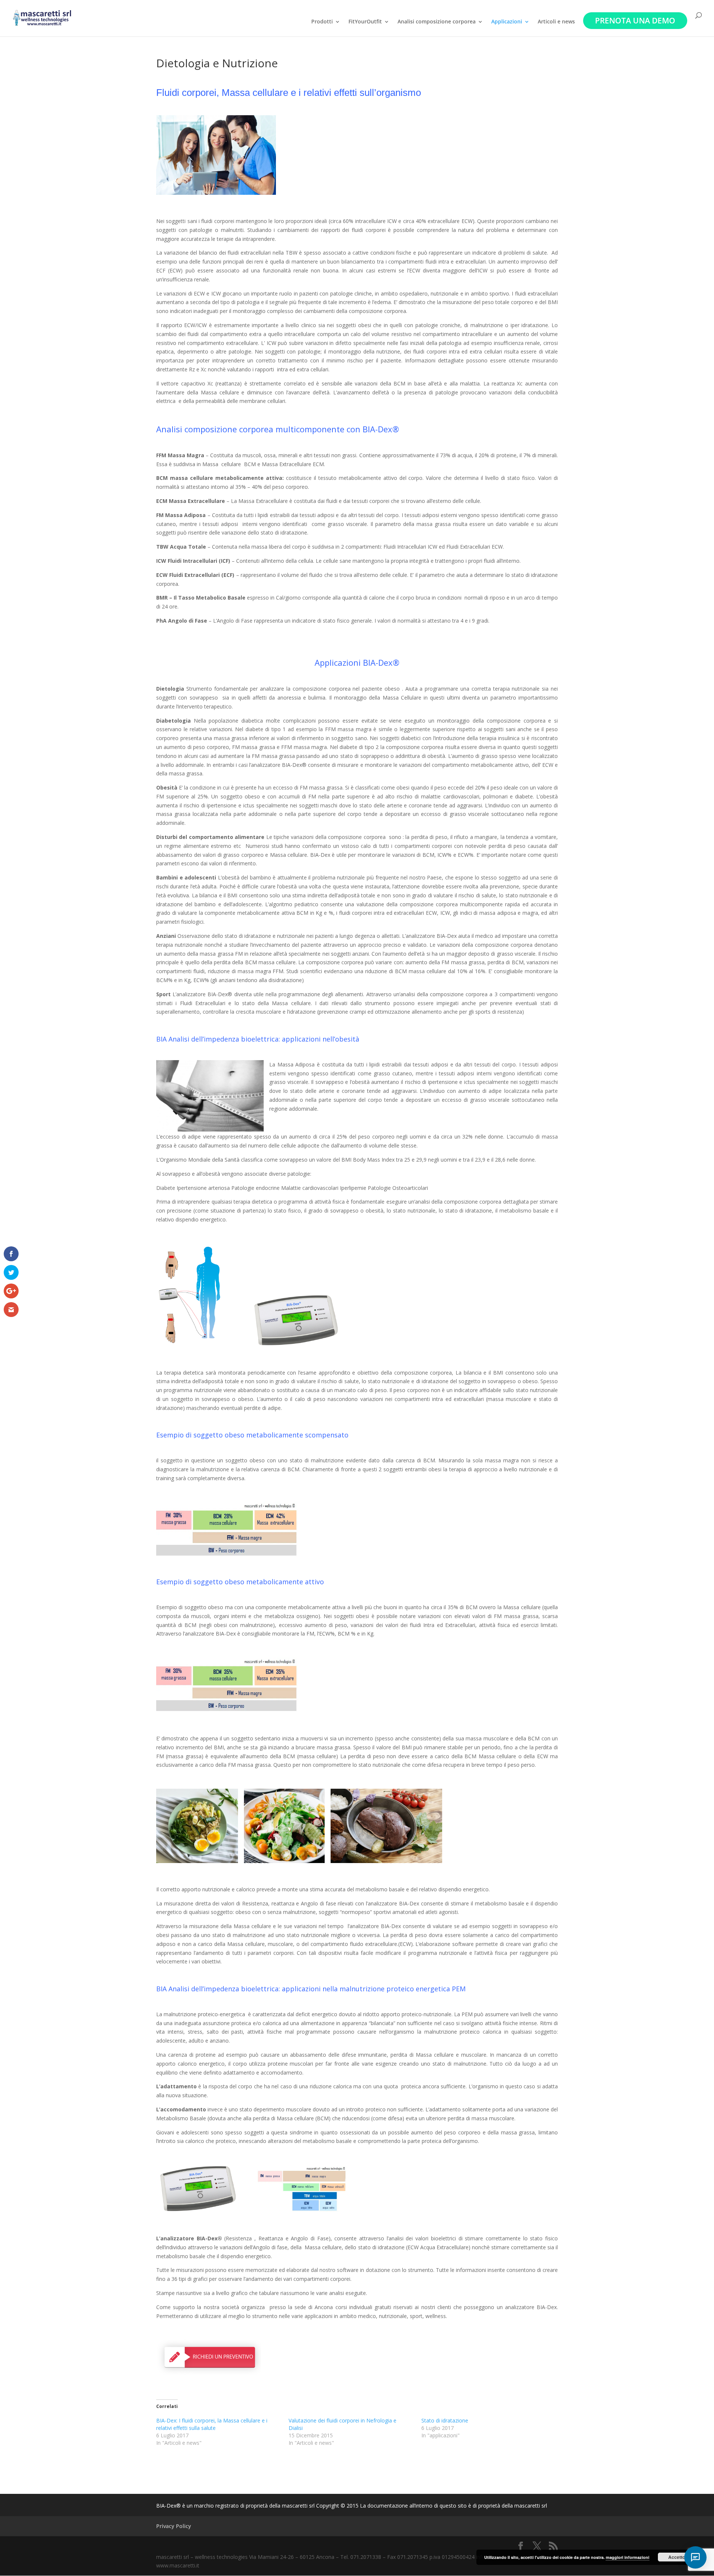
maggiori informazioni (628, 2557)
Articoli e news (556, 22)
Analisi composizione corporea (437, 22)
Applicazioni (507, 22)
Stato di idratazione (445, 2420)
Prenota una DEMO (635, 20)
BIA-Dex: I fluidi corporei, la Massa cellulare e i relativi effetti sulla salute (212, 2424)
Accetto (677, 2557)
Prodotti (322, 22)
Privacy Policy (174, 2526)
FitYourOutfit (365, 22)
